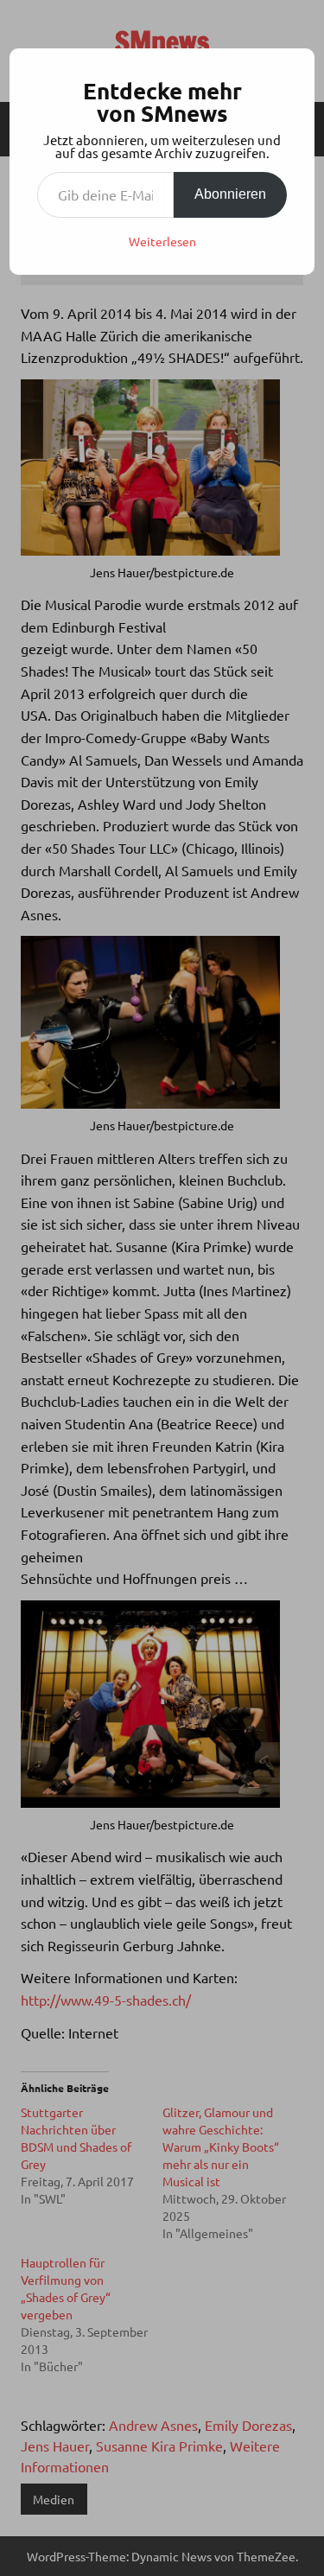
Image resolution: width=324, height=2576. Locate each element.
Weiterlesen (162, 241)
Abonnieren (230, 194)
